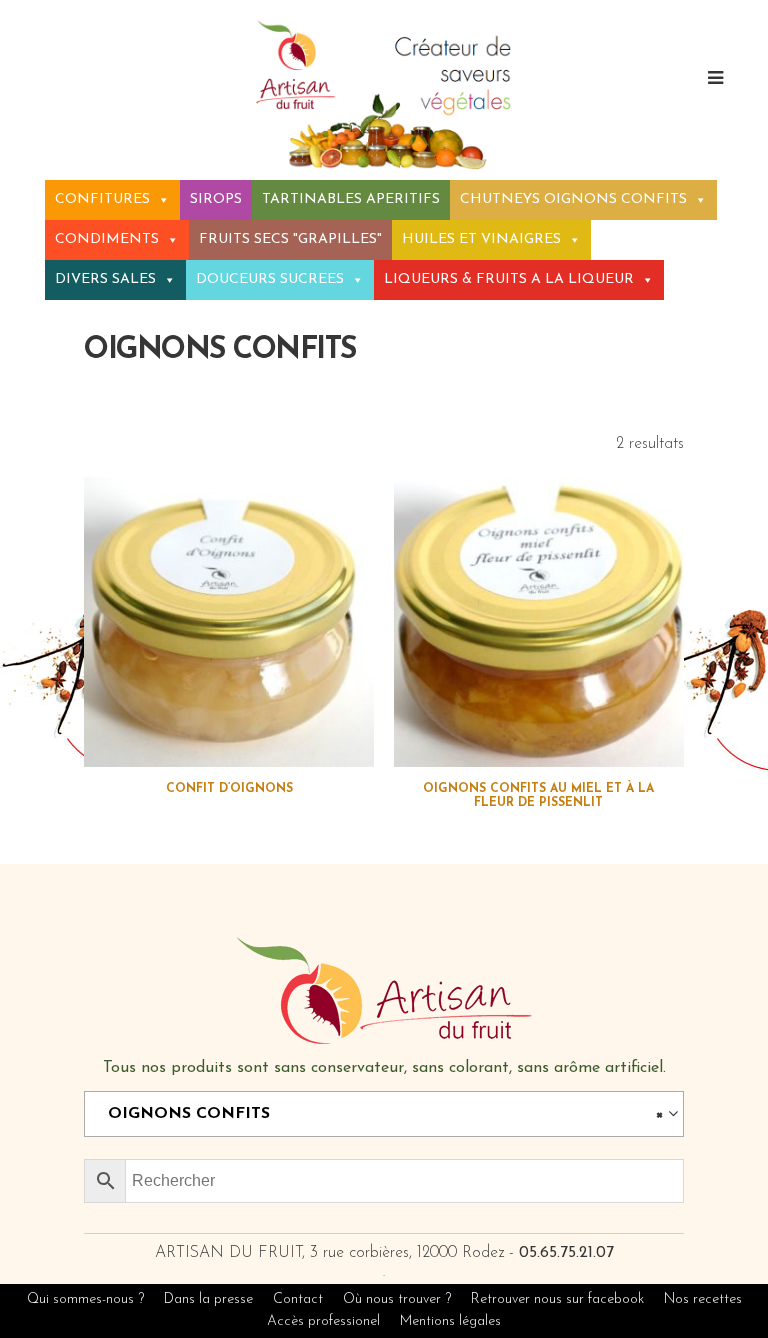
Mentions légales (450, 1321)
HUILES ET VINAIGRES (481, 239)
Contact (298, 1299)
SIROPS (216, 199)
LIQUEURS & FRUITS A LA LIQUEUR (509, 279)
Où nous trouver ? (397, 1299)
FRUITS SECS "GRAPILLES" (290, 239)
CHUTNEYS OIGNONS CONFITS (573, 199)
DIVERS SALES (105, 279)
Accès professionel (323, 1321)
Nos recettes (703, 1299)
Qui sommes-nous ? (85, 1299)
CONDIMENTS (107, 239)
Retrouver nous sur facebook (559, 1299)
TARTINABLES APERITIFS (351, 199)
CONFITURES (102, 199)
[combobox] (384, 1114)
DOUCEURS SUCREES (270, 279)
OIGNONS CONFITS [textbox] (378, 1114)
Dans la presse (208, 1299)
